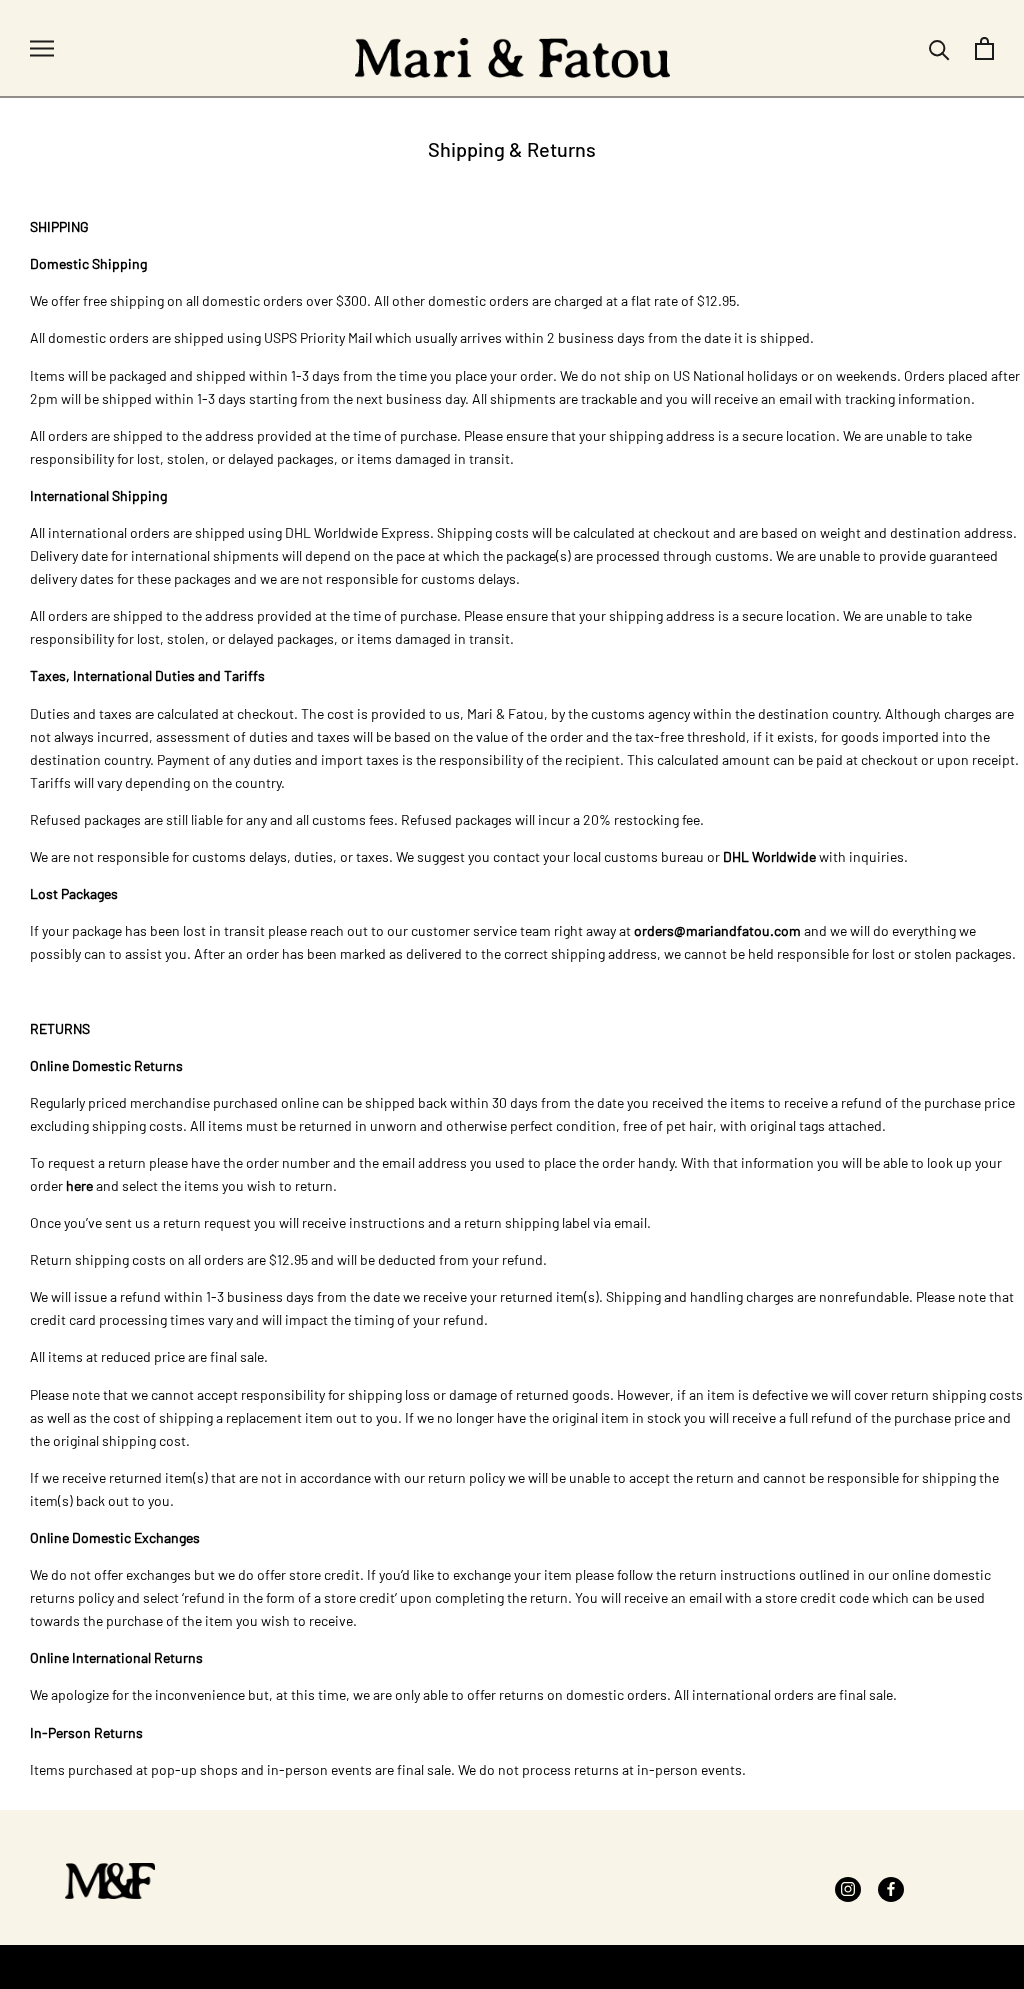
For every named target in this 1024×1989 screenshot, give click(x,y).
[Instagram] (848, 1887)
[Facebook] (891, 1887)
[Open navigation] (42, 48)
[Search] (939, 48)
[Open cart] (984, 48)
